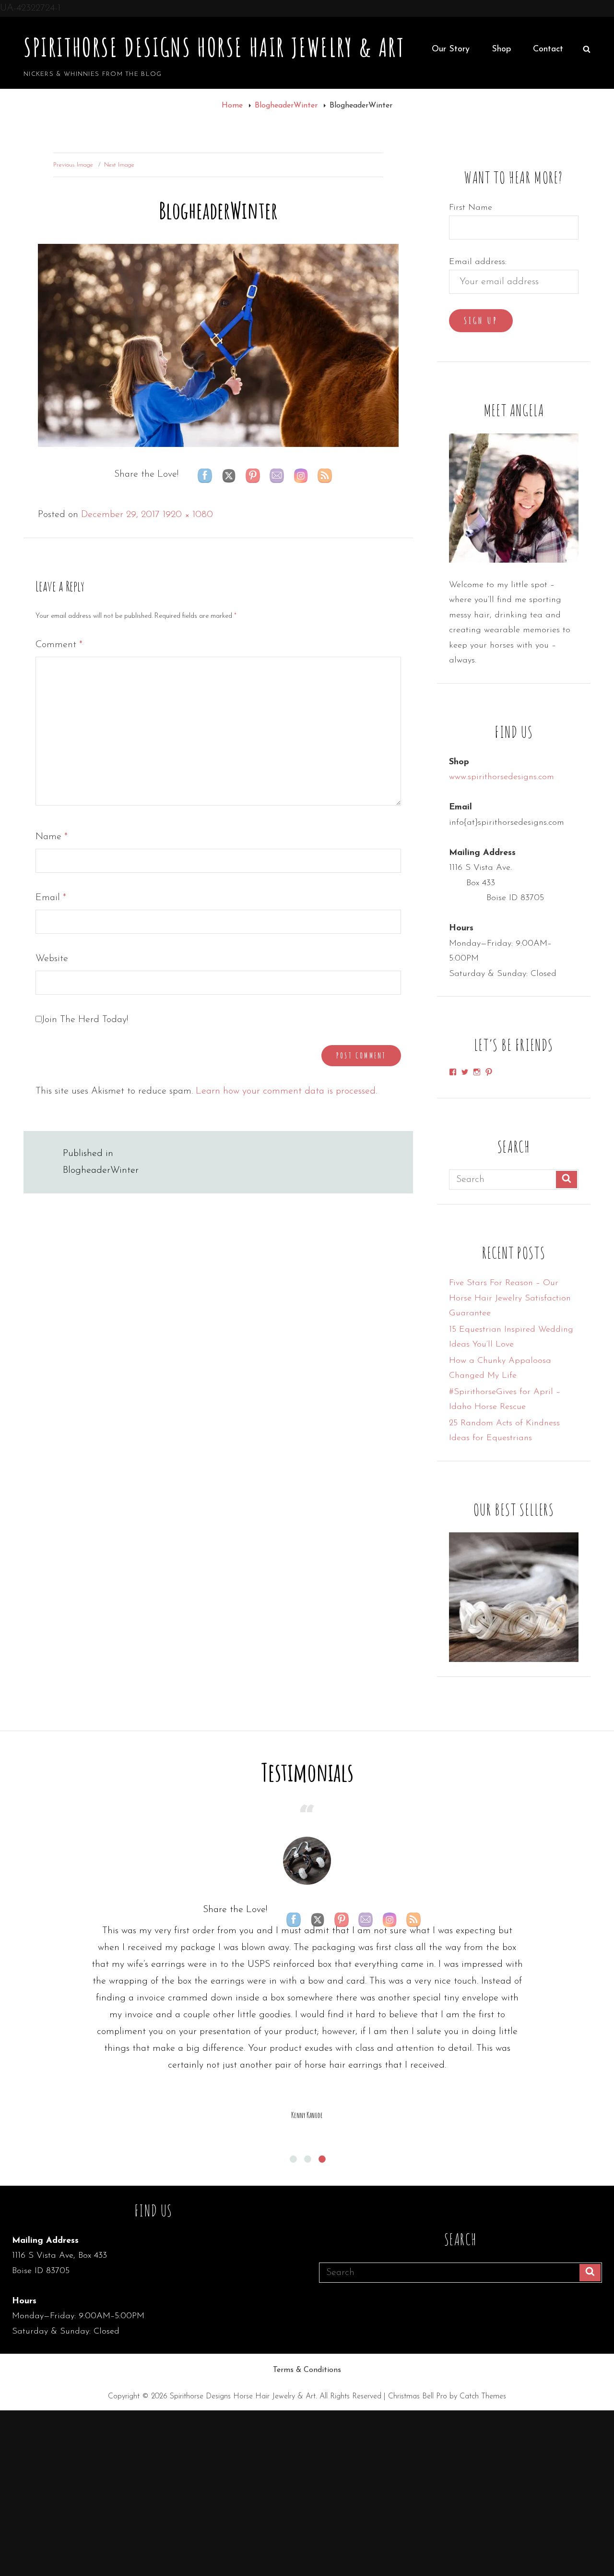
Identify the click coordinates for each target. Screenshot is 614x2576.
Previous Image (73, 165)
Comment (59, 645)
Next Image (119, 165)
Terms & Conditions (307, 2370)
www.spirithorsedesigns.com (502, 777)
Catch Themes (483, 2396)
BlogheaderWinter (287, 106)
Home (233, 106)
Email (51, 898)
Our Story (451, 49)
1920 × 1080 (188, 515)
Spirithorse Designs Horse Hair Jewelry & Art (214, 47)
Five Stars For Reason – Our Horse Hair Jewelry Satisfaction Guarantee (510, 1298)
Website (52, 959)
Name (52, 837)
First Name (471, 208)
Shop (501, 49)
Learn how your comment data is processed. (286, 1091)
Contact (548, 49)
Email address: (478, 262)
